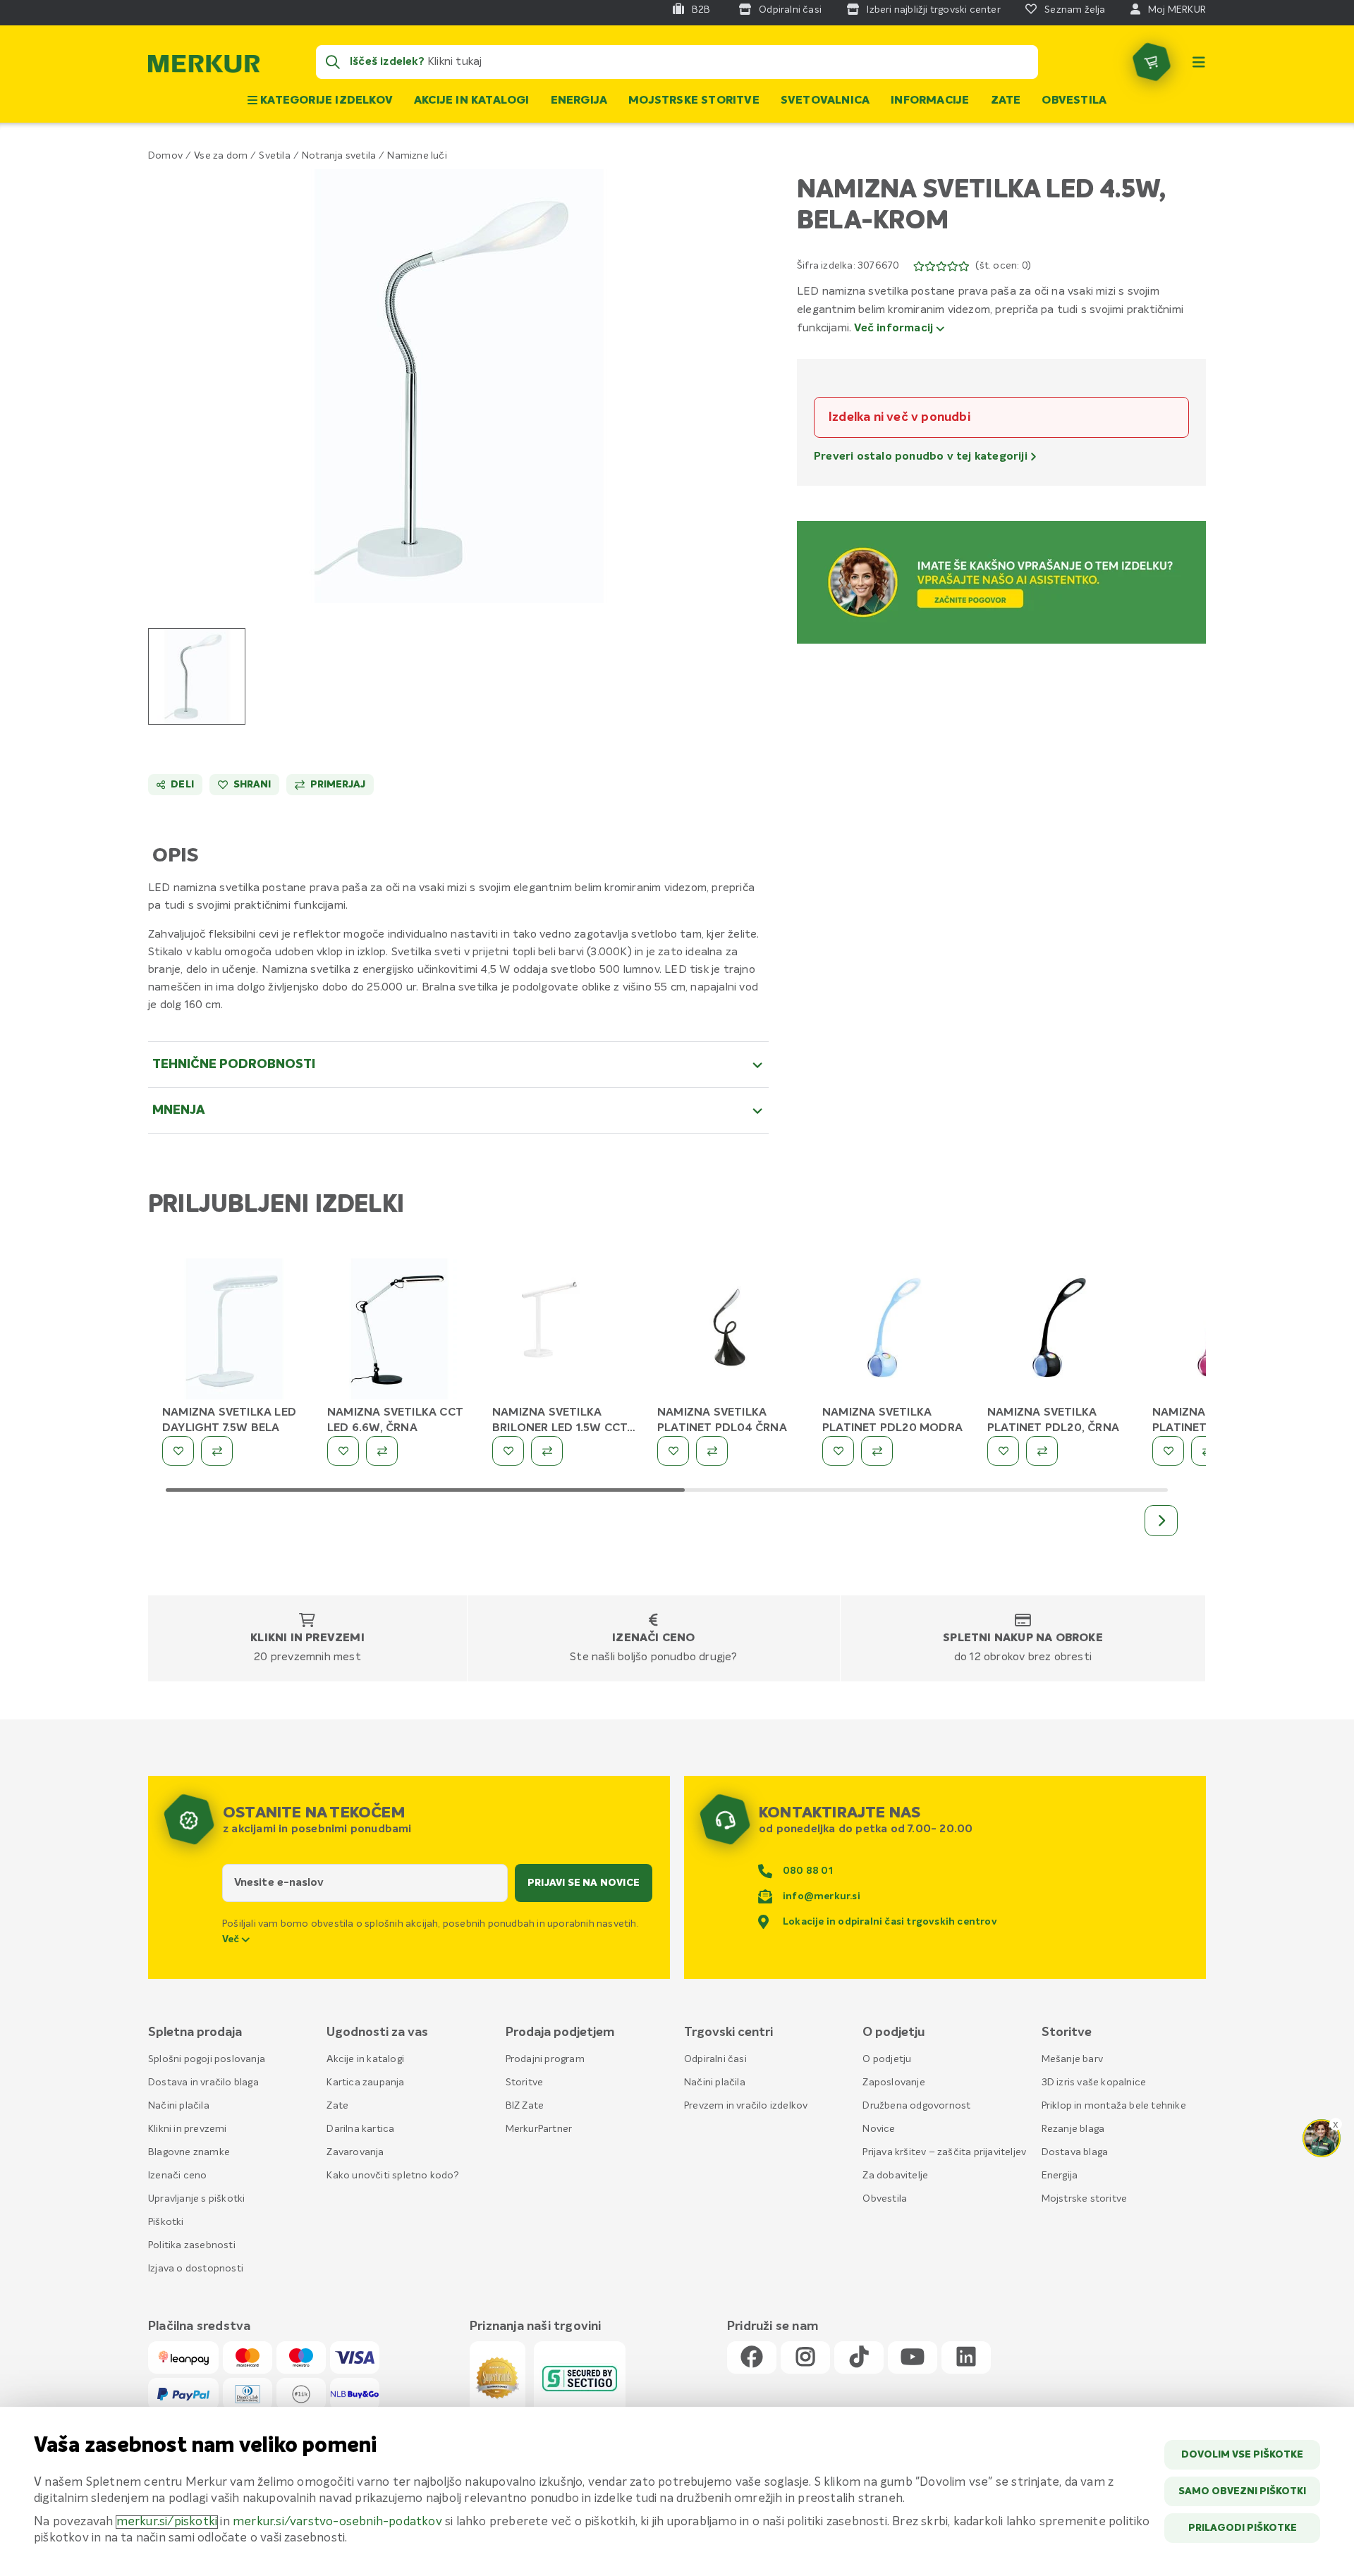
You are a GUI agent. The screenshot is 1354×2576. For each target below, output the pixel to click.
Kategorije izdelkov (325, 101)
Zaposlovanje (893, 2083)
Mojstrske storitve (694, 101)
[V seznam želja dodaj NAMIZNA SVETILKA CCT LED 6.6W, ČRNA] (343, 1451)
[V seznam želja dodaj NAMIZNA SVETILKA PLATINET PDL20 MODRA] (838, 1451)
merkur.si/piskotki (167, 2522)
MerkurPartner (539, 2129)
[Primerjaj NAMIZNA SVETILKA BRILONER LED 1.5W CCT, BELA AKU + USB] (547, 1451)
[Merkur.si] (204, 67)
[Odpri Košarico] (1152, 62)
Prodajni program (545, 2059)
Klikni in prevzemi (307, 1638)
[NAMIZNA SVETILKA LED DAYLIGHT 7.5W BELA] (234, 1330)
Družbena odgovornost (916, 2106)
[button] (459, 386)
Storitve (525, 2083)
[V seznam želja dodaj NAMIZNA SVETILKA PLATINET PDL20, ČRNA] (1003, 1451)
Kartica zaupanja (365, 2083)
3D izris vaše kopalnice (1094, 2083)
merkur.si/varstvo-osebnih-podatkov (337, 2522)
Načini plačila (179, 2106)
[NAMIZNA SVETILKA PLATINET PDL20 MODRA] (894, 1330)
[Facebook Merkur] (752, 2358)
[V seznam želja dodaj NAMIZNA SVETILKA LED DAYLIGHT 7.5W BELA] (178, 1451)
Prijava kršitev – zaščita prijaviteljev (944, 2152)
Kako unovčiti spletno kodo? (392, 2176)
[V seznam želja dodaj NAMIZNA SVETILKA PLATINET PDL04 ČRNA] (673, 1451)
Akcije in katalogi (472, 101)
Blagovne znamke (189, 2152)
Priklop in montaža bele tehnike (1114, 2106)
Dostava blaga (1075, 2152)
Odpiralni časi (715, 2059)
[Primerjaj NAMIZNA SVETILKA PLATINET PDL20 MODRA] (877, 1451)
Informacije (930, 101)
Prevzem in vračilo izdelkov (746, 2106)
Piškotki (166, 2222)
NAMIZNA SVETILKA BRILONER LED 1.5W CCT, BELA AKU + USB (561, 1428)
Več (232, 1939)
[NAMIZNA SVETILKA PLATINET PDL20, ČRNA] (1059, 1330)
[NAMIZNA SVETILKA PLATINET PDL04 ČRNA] (729, 1330)
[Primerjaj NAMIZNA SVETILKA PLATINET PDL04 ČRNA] (712, 1451)
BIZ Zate (525, 2106)
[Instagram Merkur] (805, 2358)
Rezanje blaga (1073, 2129)
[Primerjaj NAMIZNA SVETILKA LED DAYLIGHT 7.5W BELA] (217, 1451)
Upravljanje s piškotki (196, 2199)
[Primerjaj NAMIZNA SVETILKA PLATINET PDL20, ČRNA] (1042, 1451)
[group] (197, 676)
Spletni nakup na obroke (1023, 1638)
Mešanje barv (1072, 2059)
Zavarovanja (355, 2152)
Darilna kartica (360, 2129)
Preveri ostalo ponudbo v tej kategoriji (922, 457)
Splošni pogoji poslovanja (207, 2059)
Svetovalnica (825, 101)
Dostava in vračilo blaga (203, 2083)
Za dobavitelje (895, 2176)
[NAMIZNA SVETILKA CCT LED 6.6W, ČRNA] (399, 1330)
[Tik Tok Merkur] (859, 2358)
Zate (1006, 101)
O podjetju (887, 2059)
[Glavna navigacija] (1199, 62)
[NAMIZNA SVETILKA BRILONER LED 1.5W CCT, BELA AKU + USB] (564, 1330)
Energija (579, 101)
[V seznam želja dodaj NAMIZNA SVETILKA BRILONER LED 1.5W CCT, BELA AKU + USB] (508, 1451)
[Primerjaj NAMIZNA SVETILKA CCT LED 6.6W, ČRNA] (382, 1451)
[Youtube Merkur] (913, 2358)
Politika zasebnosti (192, 2245)
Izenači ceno (653, 1638)
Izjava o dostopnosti (196, 2269)
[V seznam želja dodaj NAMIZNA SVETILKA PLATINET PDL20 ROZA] (1168, 1451)
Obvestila (1074, 101)
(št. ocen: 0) (1003, 266)
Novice (879, 2129)
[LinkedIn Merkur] (966, 2358)
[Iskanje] (333, 62)
